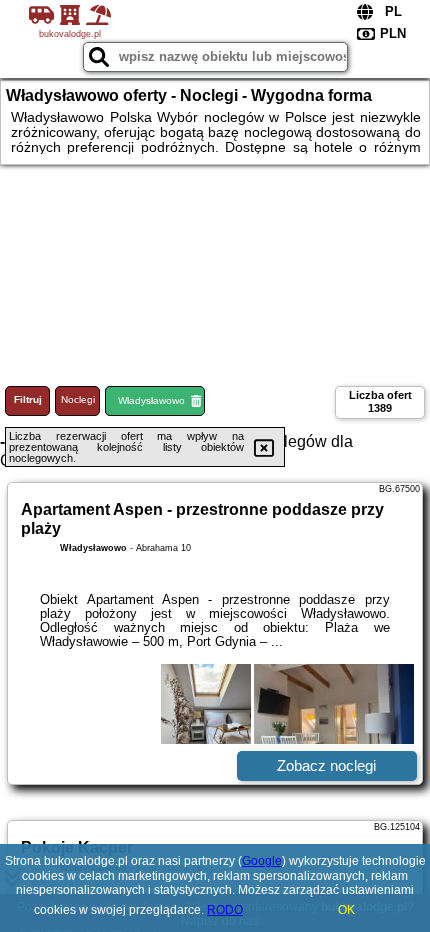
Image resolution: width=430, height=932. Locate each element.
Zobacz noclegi (326, 765)
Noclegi (78, 399)
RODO (225, 910)
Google (262, 861)
